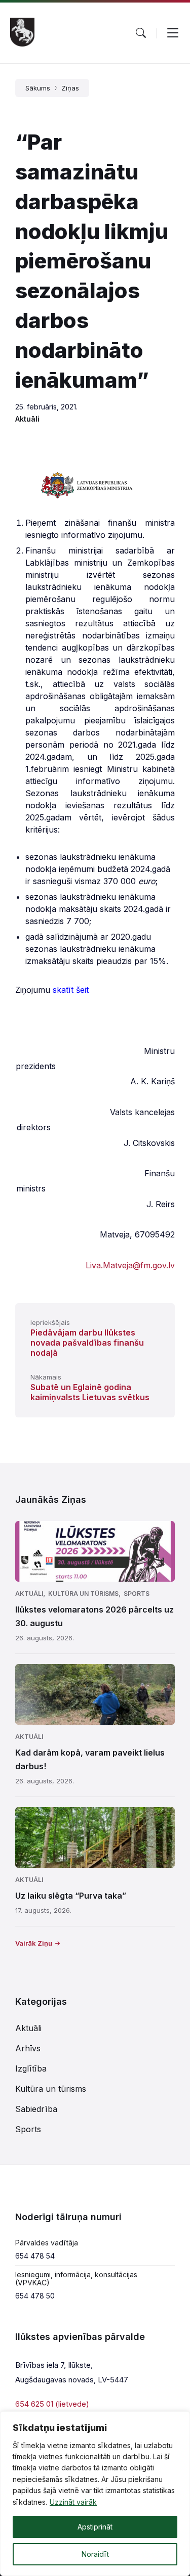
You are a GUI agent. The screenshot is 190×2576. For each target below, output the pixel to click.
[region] (95, 2494)
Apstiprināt (95, 2527)
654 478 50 (35, 2296)
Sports (137, 1594)
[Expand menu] (173, 33)
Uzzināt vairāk (73, 2502)
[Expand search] (141, 33)
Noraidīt (95, 2554)
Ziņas (70, 88)
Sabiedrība (36, 2109)
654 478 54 (35, 2256)
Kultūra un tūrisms (83, 1594)
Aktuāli (27, 419)
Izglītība (31, 2068)
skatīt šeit (71, 990)
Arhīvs (28, 2048)
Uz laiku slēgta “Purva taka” (71, 1896)
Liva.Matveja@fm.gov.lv (130, 1265)
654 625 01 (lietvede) (52, 2404)
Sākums (38, 88)
